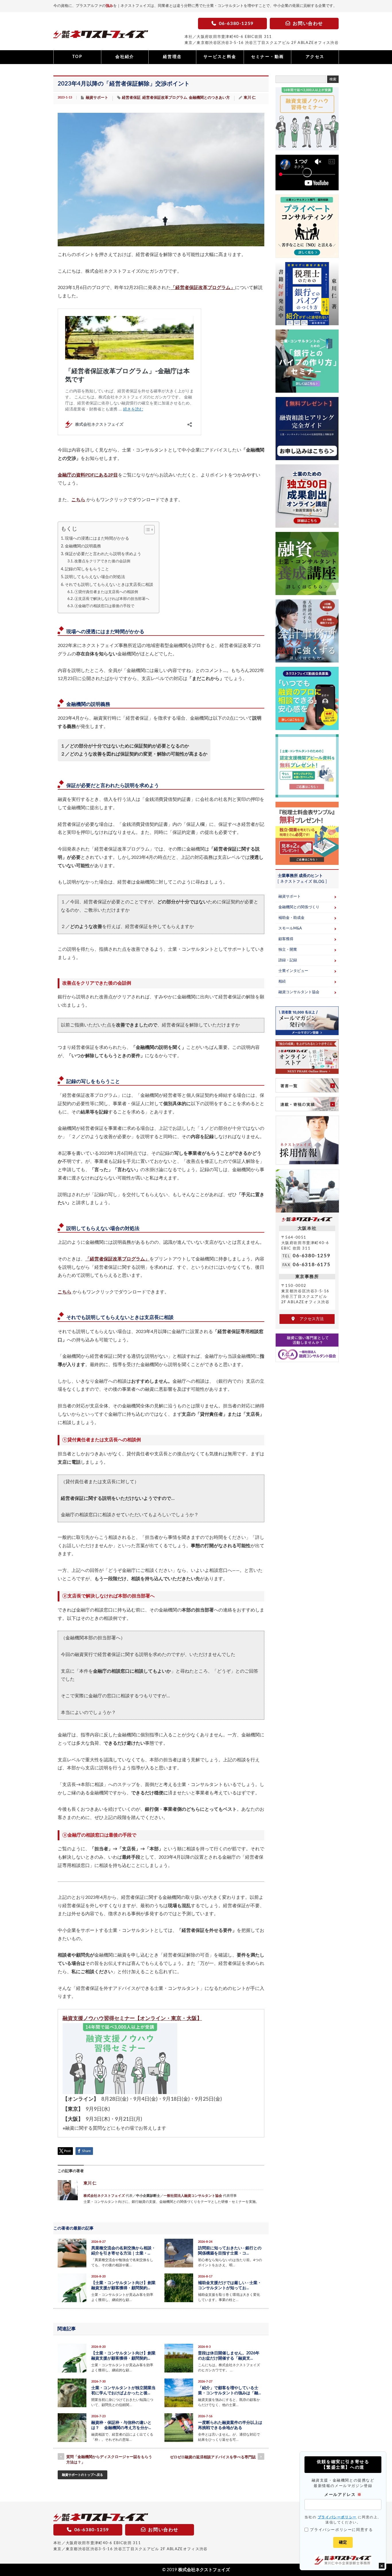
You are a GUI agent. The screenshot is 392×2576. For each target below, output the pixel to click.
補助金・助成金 (291, 918)
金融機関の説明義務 (83, 546)
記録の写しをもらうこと (87, 569)
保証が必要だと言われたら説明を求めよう (103, 554)
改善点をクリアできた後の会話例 (102, 561)
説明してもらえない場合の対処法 (95, 577)
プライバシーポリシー (337, 2517)
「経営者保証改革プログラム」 (203, 288)
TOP (77, 57)
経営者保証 (131, 98)
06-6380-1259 (312, 1256)
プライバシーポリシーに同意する (341, 2530)
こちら (78, 500)
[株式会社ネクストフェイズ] (101, 36)
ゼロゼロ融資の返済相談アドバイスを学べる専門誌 (213, 2457)
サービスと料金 (220, 57)
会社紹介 (125, 57)
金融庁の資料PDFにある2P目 (88, 475)
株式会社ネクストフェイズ (104, 2196)
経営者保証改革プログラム (165, 98)
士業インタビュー (293, 971)
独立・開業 (288, 950)
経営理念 (172, 57)
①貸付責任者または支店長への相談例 (106, 592)
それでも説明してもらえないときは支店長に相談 (109, 585)
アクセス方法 (310, 1319)
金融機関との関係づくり (299, 907)
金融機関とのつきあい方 (209, 98)
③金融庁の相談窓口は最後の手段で (104, 606)
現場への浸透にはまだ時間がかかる (97, 538)
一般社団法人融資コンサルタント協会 (193, 2196)
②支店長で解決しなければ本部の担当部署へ (112, 599)
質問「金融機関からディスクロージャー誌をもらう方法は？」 (109, 2460)
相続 (282, 982)
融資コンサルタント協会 (299, 992)
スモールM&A (290, 928)
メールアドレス (343, 2494)
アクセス (315, 57)
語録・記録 (288, 960)
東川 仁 (250, 98)
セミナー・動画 (268, 57)
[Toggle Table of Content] (146, 530)
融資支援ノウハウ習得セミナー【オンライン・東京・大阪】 (132, 2018)
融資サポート (97, 98)
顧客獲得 (286, 939)
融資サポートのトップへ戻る (83, 2475)
